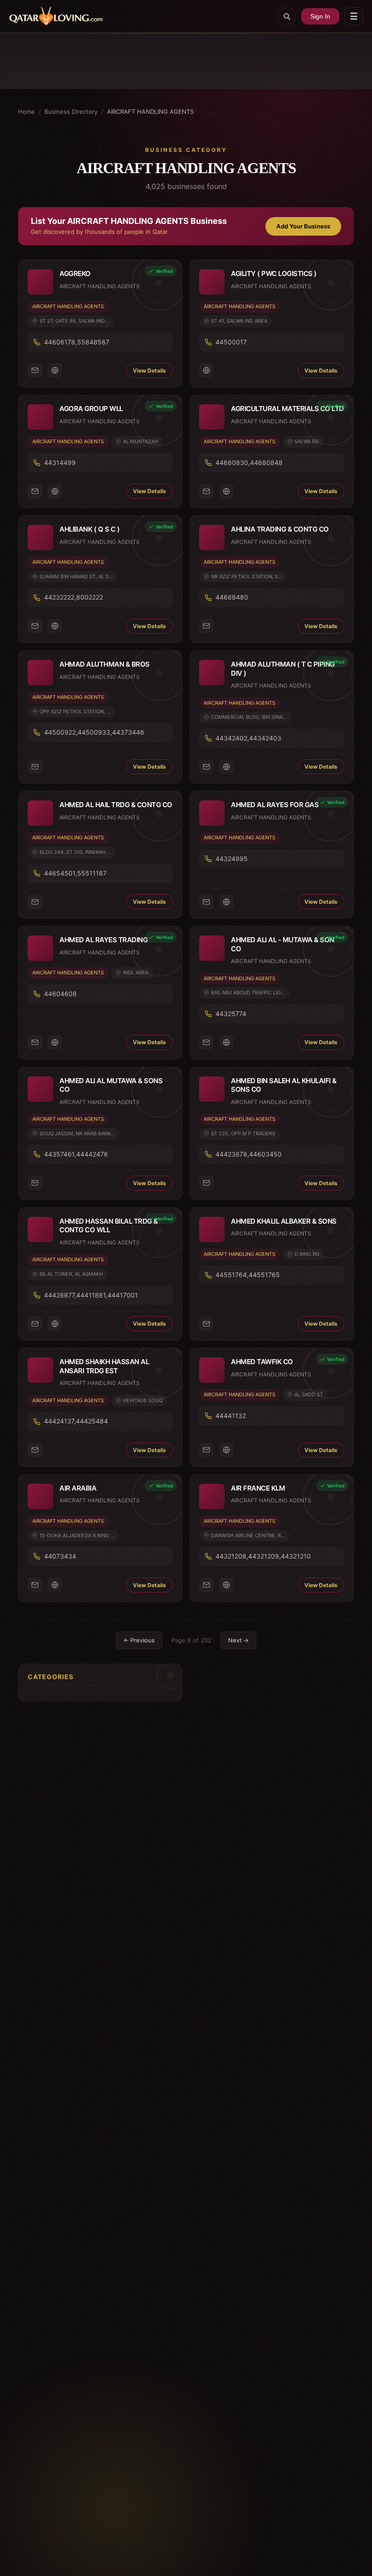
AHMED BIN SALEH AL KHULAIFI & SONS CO (284, 1085)
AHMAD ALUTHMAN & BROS (105, 664)
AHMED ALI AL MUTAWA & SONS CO (111, 1085)
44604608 (60, 994)
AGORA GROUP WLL (91, 409)
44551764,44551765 (248, 1275)
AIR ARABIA (78, 1488)
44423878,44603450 (249, 1154)
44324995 (232, 859)
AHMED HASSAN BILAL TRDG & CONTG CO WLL (109, 1226)
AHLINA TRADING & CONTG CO (280, 529)
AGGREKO (75, 274)
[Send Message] (35, 370)
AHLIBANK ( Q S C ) (89, 529)
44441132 (231, 1416)
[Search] (287, 16)
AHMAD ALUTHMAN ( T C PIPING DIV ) (283, 669)
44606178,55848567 (77, 342)
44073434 (60, 1556)
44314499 (60, 462)
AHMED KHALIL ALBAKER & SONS (284, 1221)
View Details (149, 370)
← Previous (139, 1640)
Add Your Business (303, 226)
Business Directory (71, 111)
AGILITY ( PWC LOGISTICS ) (274, 274)
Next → (238, 1640)
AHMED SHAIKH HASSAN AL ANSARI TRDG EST (104, 1366)
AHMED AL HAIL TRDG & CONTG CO (116, 805)
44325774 (231, 1014)
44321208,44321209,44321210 (263, 1556)
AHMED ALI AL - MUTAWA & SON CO (283, 944)
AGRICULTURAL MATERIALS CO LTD (287, 409)
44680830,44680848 (249, 462)
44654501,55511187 (75, 873)
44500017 (231, 342)
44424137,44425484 (76, 1421)
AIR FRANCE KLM (258, 1488)
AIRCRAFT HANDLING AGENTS (68, 306)
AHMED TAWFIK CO (262, 1362)
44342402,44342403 (248, 738)
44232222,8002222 (73, 597)
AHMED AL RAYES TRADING (103, 940)
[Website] (55, 370)
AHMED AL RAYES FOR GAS (275, 805)
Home (27, 111)
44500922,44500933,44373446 (94, 732)
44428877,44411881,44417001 (91, 1295)
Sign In (320, 16)
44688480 (232, 597)
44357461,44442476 (76, 1154)
